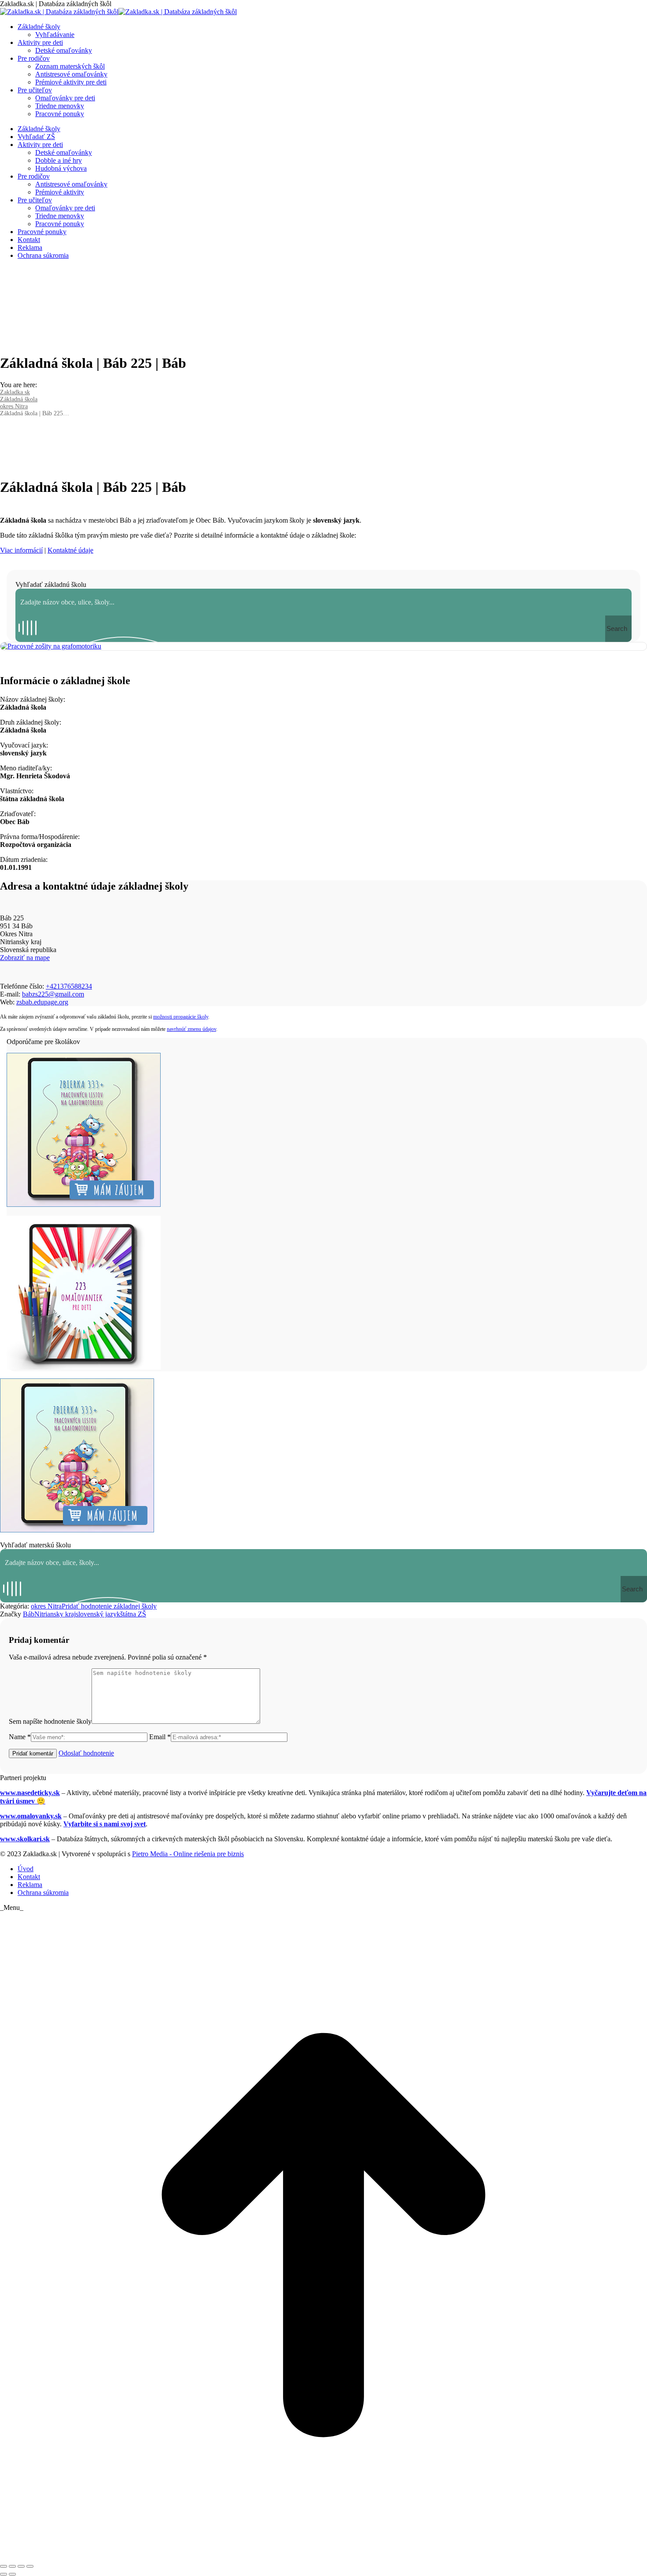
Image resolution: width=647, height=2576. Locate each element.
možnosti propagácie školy (181, 1017)
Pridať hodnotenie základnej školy (109, 1606)
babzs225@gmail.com (53, 994)
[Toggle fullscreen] (21, 2566)
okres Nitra (46, 1606)
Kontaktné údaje (70, 550)
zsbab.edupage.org (42, 1002)
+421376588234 (69, 986)
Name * (20, 1737)
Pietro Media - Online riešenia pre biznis (188, 1854)
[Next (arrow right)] (12, 2574)
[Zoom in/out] (30, 2566)
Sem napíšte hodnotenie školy (50, 1721)
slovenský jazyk (98, 1614)
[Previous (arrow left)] (4, 2574)
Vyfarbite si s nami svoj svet (105, 1824)
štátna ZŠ (133, 1614)
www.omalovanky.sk (31, 1816)
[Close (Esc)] (4, 2566)
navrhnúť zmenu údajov (191, 1029)
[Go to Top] (323, 2556)
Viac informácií (21, 550)
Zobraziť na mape (25, 958)
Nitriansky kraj (55, 1614)
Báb (29, 1614)
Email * (160, 1737)
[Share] (12, 2566)
